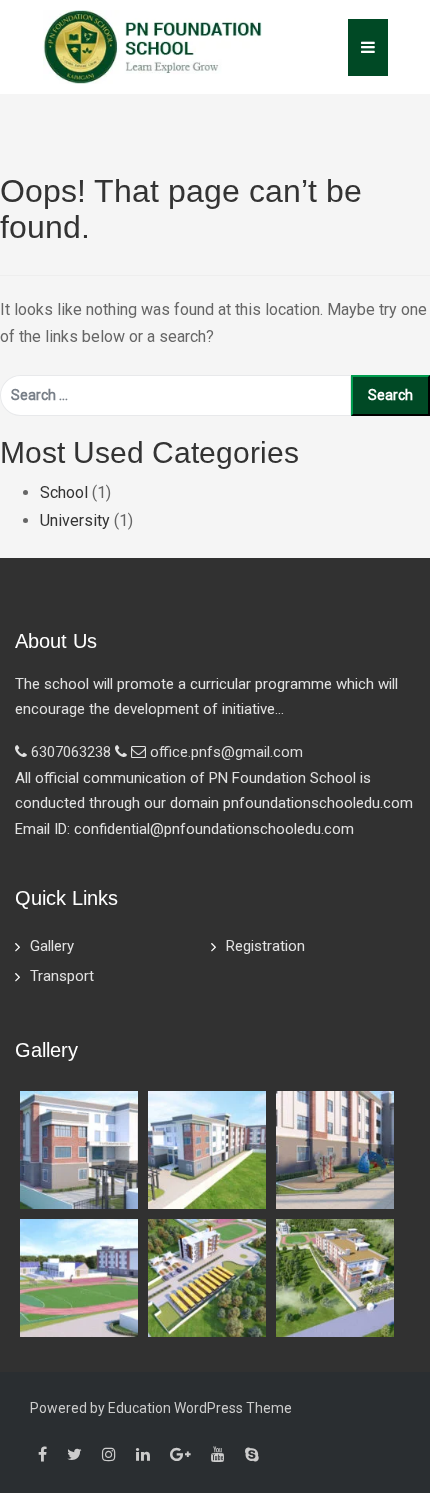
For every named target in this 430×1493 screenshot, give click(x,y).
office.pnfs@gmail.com (226, 752)
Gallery (52, 946)
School (64, 492)
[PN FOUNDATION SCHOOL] (153, 45)
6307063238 (71, 752)
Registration (265, 946)
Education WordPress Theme (200, 1408)
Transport (62, 976)
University (75, 520)
